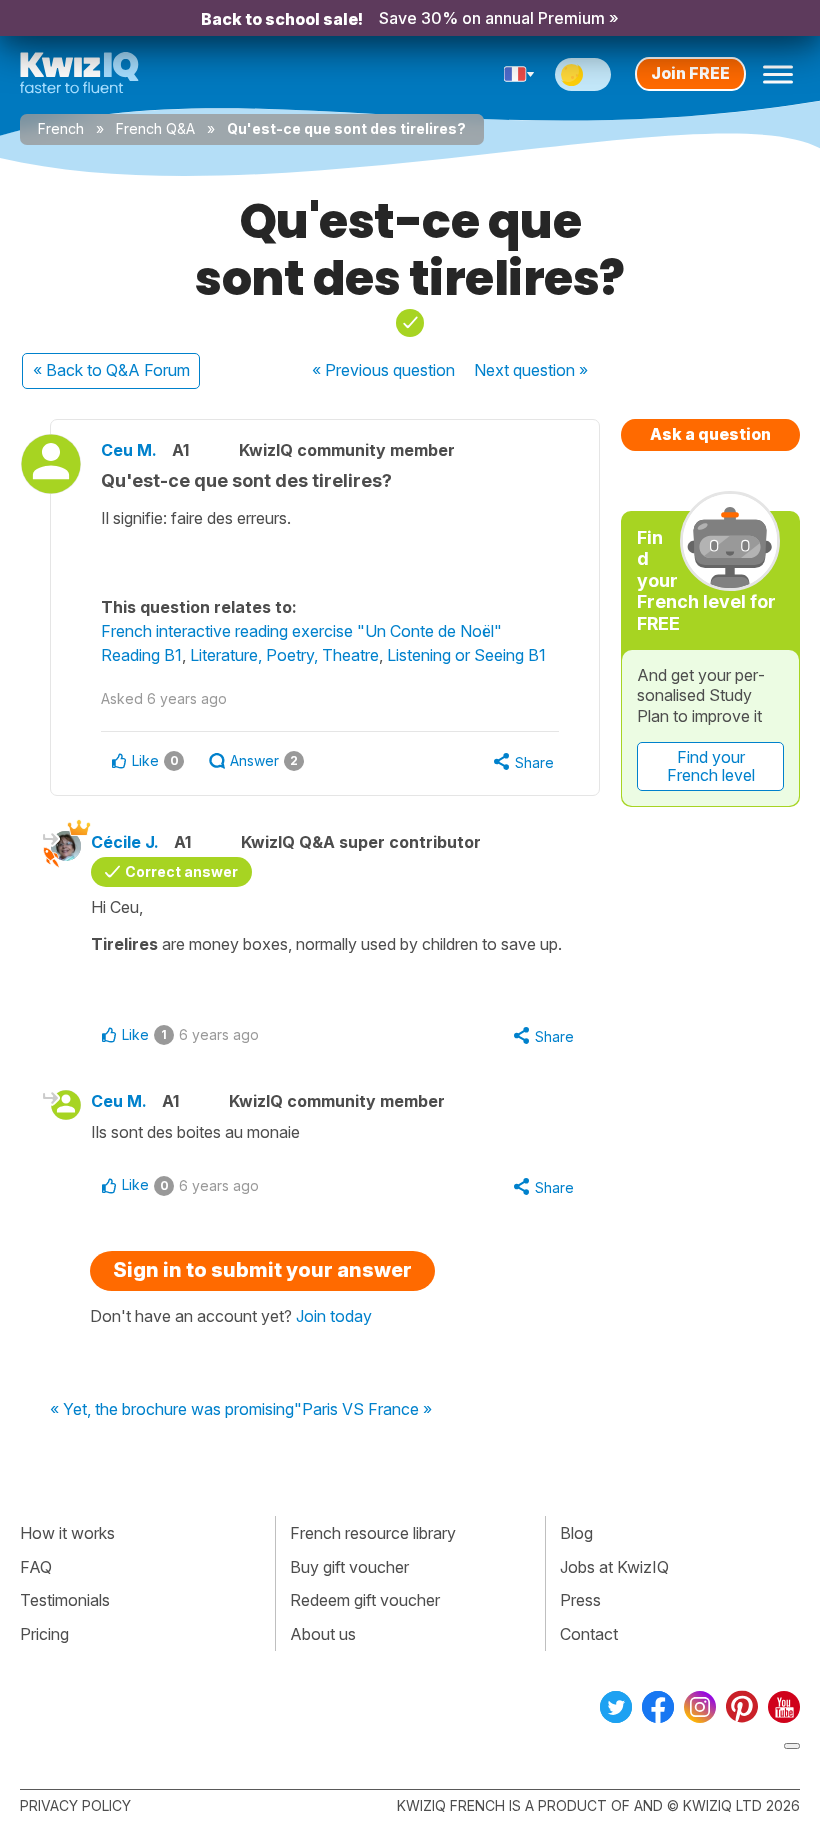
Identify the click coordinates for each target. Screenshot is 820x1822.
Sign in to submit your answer (262, 1270)
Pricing (44, 1634)
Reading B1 (141, 655)
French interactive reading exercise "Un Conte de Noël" (301, 631)
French (61, 128)
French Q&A (155, 128)
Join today (334, 1316)
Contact (589, 1634)
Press (580, 1600)
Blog (576, 1533)
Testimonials (65, 1600)
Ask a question (710, 434)
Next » (531, 370)
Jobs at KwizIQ (614, 1567)
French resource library (373, 1533)
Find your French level (711, 766)
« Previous (383, 370)
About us (323, 1634)
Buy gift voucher (349, 1567)
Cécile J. (125, 842)
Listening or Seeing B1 (466, 655)
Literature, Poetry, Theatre (284, 655)
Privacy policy (75, 1805)
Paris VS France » (367, 1410)
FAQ (36, 1567)
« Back (111, 370)
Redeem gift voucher (365, 1600)
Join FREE (690, 73)
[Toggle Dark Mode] (583, 74)
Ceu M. (129, 450)
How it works (67, 1533)
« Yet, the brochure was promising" (176, 1410)
